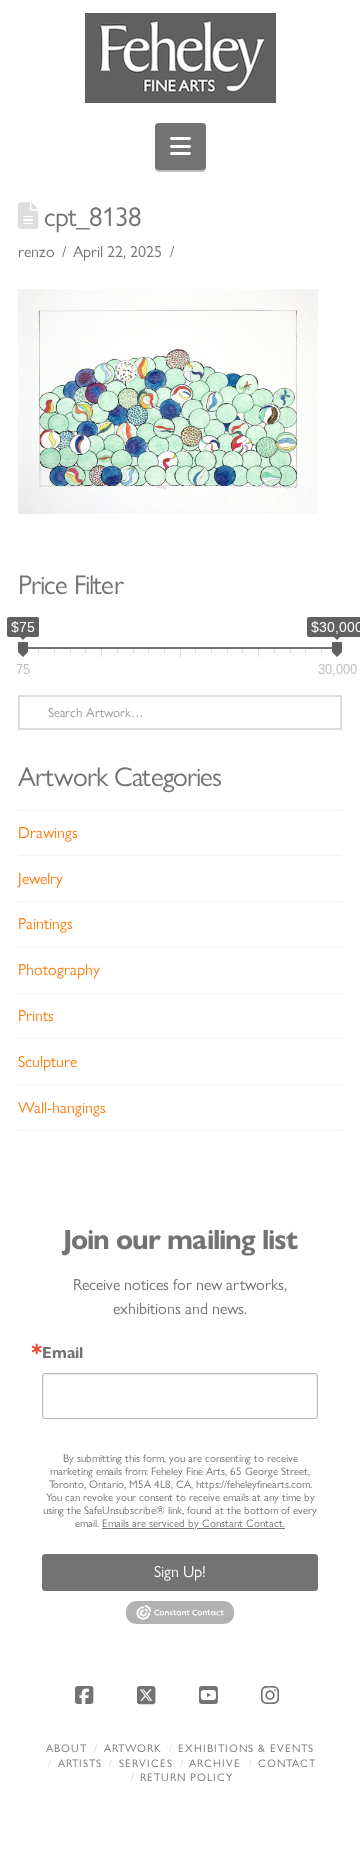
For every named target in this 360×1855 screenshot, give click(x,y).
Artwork (133, 1748)
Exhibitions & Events (246, 1748)
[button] (180, 146)
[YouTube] (211, 1695)
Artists (80, 1763)
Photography (59, 969)
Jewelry (40, 878)
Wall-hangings (62, 1107)
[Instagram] (273, 1695)
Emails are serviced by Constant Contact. (193, 1523)
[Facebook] (87, 1695)
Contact (287, 1763)
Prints (36, 1015)
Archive (215, 1763)
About (66, 1748)
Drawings (48, 832)
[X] (149, 1695)
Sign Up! (180, 1571)
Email (62, 1353)
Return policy (186, 1777)
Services (146, 1763)
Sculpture (47, 1061)
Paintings (45, 923)
